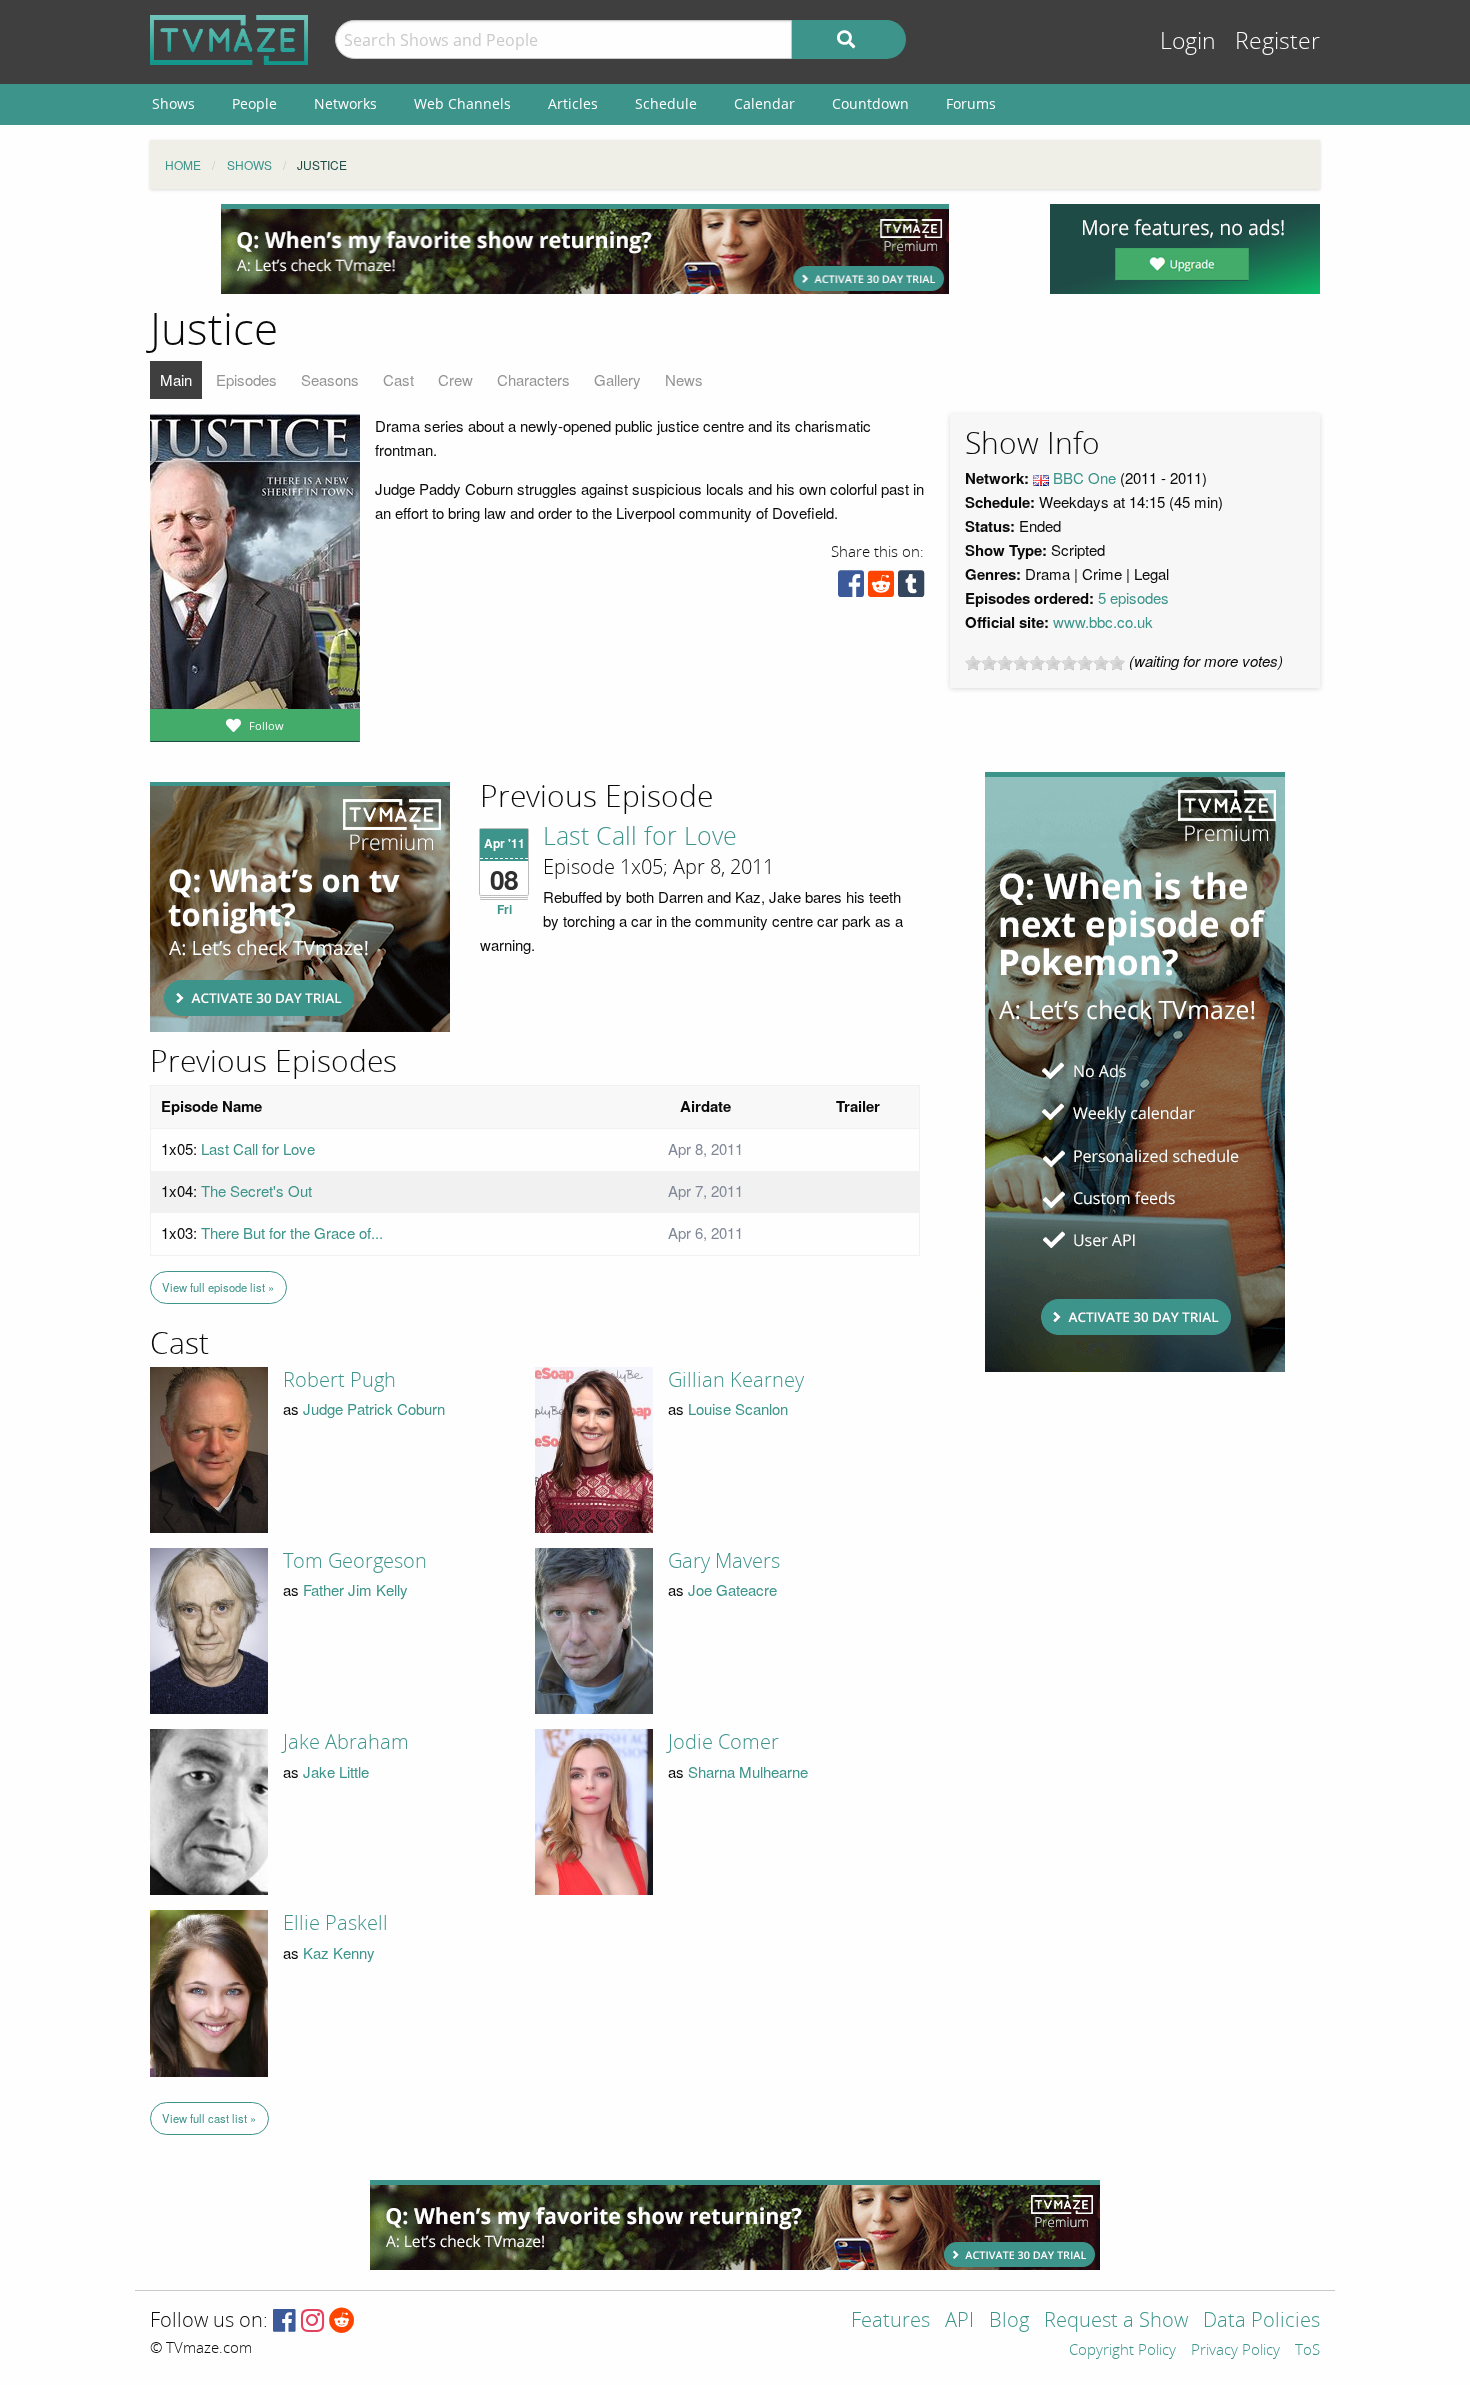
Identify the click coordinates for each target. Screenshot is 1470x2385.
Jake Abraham (346, 1742)
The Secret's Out (256, 1190)
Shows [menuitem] (173, 103)
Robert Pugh (339, 1380)
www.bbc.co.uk (1103, 621)
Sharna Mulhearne (748, 1771)
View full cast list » (209, 2118)
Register (1277, 41)
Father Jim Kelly (355, 1589)
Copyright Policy (1122, 2351)
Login (1188, 41)
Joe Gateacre (732, 1589)
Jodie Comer (723, 1742)
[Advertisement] (585, 249)
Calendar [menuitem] (764, 103)
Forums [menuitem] (971, 103)
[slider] (1045, 663)
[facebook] (851, 588)
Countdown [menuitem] (870, 103)
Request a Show (1116, 2321)
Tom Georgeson (355, 1561)
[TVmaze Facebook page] (284, 2321)
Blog (1009, 2321)
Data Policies (1261, 2321)
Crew (455, 379)
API (959, 2321)
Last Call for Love (640, 837)
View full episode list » (218, 1287)
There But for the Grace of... (292, 1232)
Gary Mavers (724, 1561)
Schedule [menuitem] (666, 103)
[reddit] (881, 588)
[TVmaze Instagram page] (312, 2321)
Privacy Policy (1235, 2351)
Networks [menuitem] (345, 103)
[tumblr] (911, 588)
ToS (1307, 2351)
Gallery (617, 379)
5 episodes (1133, 597)
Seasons (330, 379)
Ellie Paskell (335, 1923)
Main (176, 379)
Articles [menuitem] (573, 103)
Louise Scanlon (738, 1408)
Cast (398, 379)
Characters (533, 379)
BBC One (1084, 477)
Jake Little (336, 1771)
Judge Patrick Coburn (374, 1408)
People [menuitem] (254, 103)
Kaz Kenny (339, 1952)
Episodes (246, 379)
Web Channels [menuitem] (462, 103)
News (684, 379)
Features (890, 2321)
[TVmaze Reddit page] (342, 2321)
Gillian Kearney (736, 1380)
